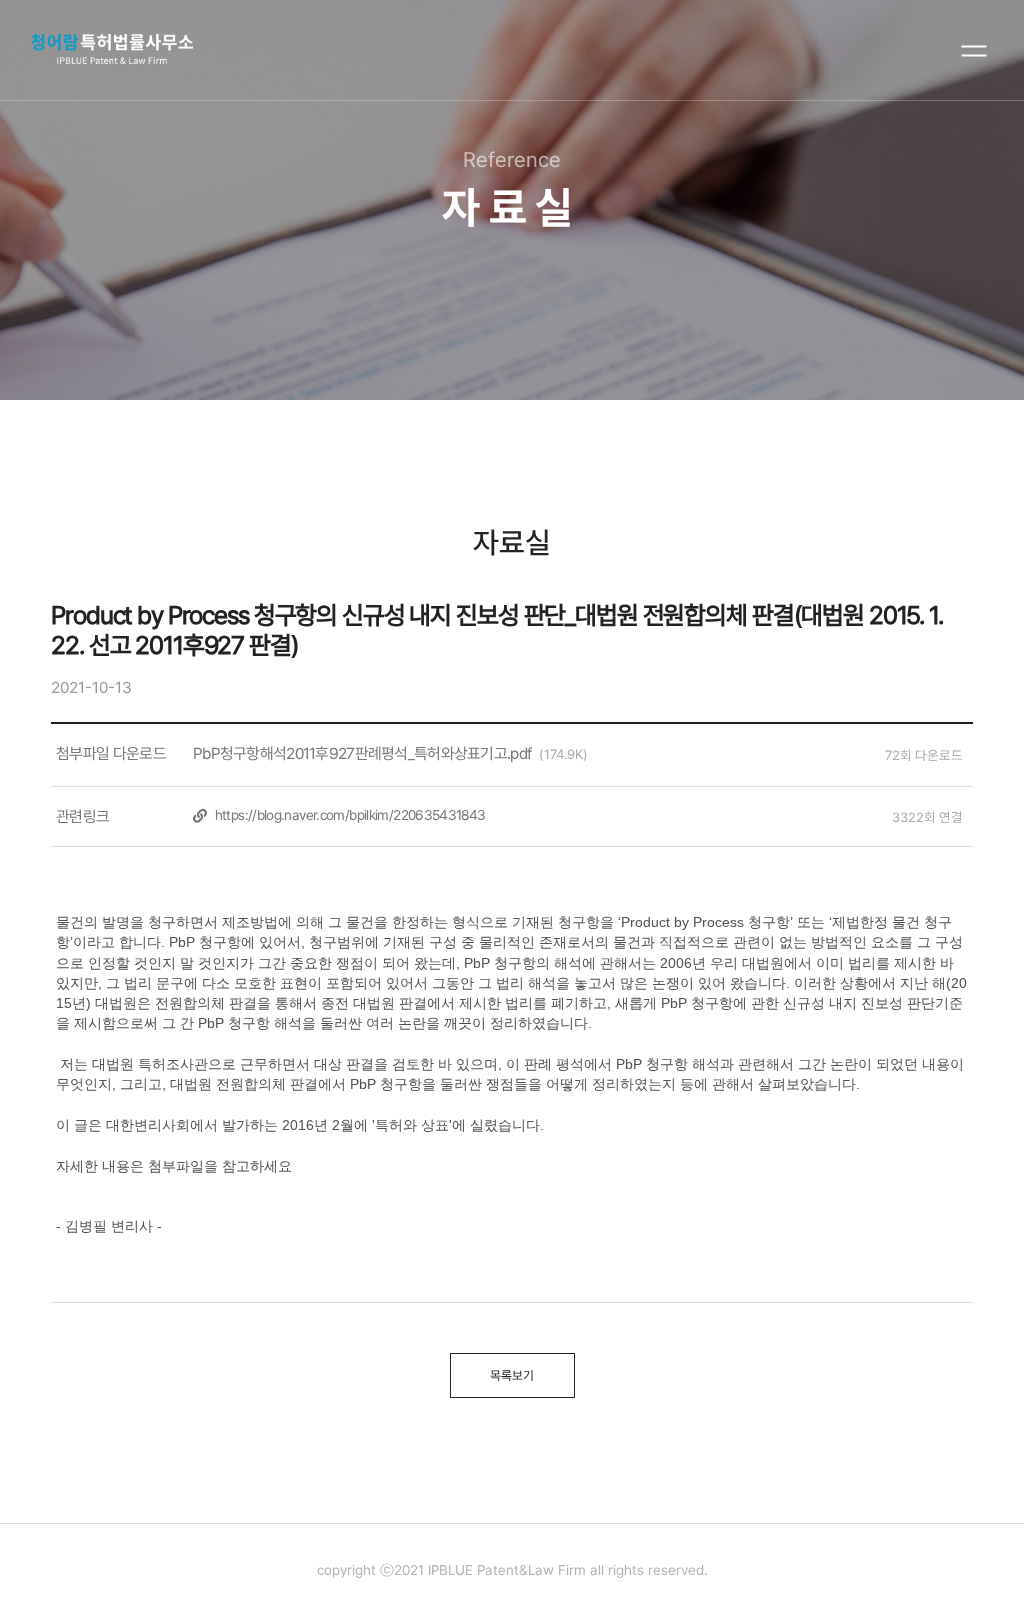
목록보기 (512, 1375)
